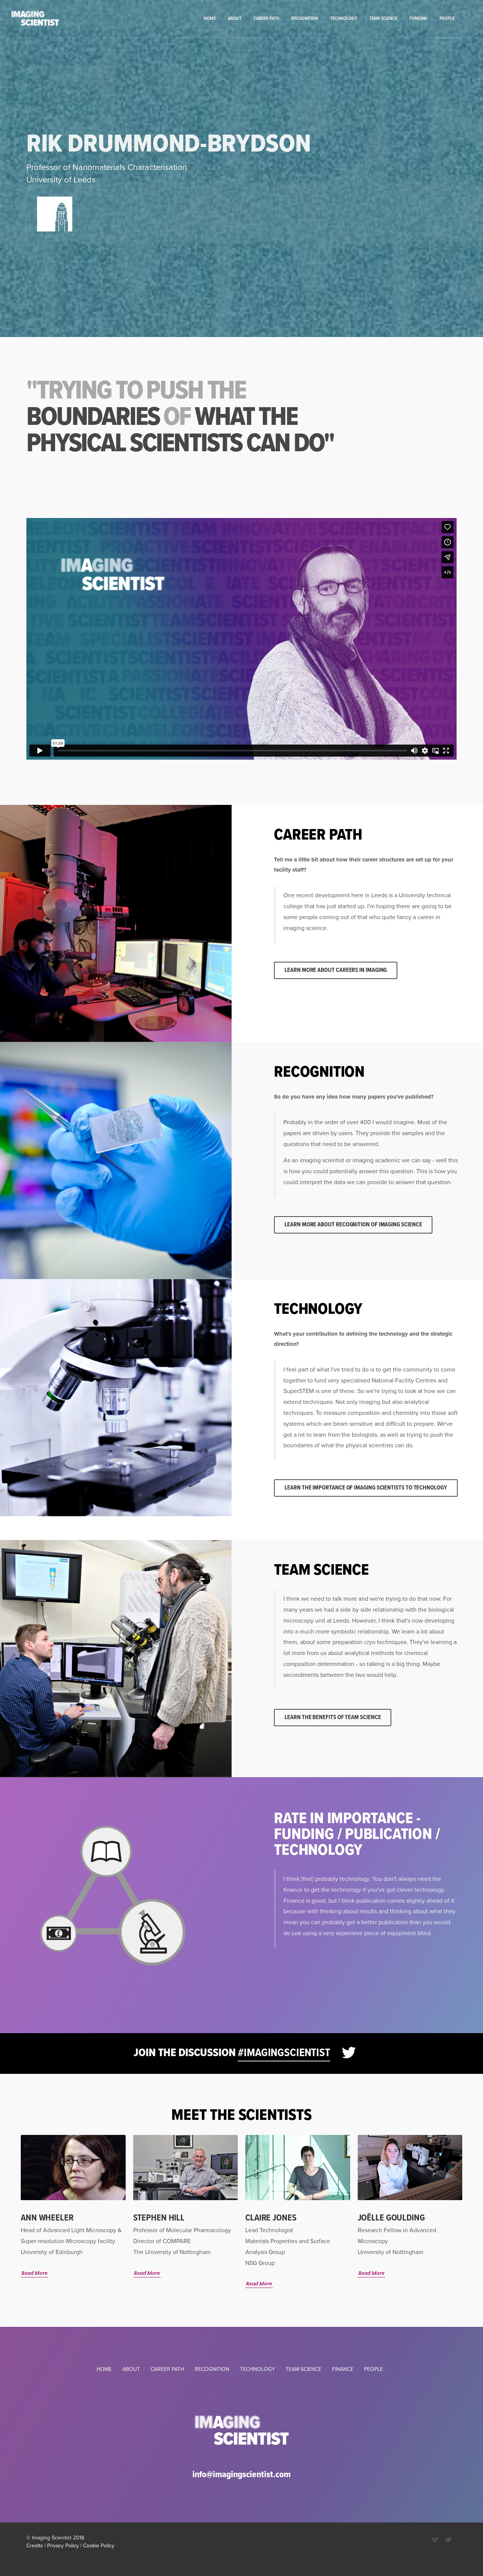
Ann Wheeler (47, 2218)
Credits (35, 2546)
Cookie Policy (99, 2546)
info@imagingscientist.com (241, 2475)
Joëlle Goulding (391, 2218)
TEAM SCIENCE (304, 2369)
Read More (35, 2273)
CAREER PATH (167, 2369)
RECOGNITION (212, 2369)
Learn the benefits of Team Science (333, 1717)
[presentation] (469, 2231)
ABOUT (131, 2369)
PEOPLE (374, 2369)
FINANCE (343, 2369)
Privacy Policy (63, 2546)
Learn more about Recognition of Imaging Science (353, 1225)
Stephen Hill (159, 2218)
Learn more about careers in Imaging (336, 970)
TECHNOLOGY (258, 2369)
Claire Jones (271, 2218)
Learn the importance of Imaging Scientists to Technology (366, 1488)
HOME (104, 2369)
